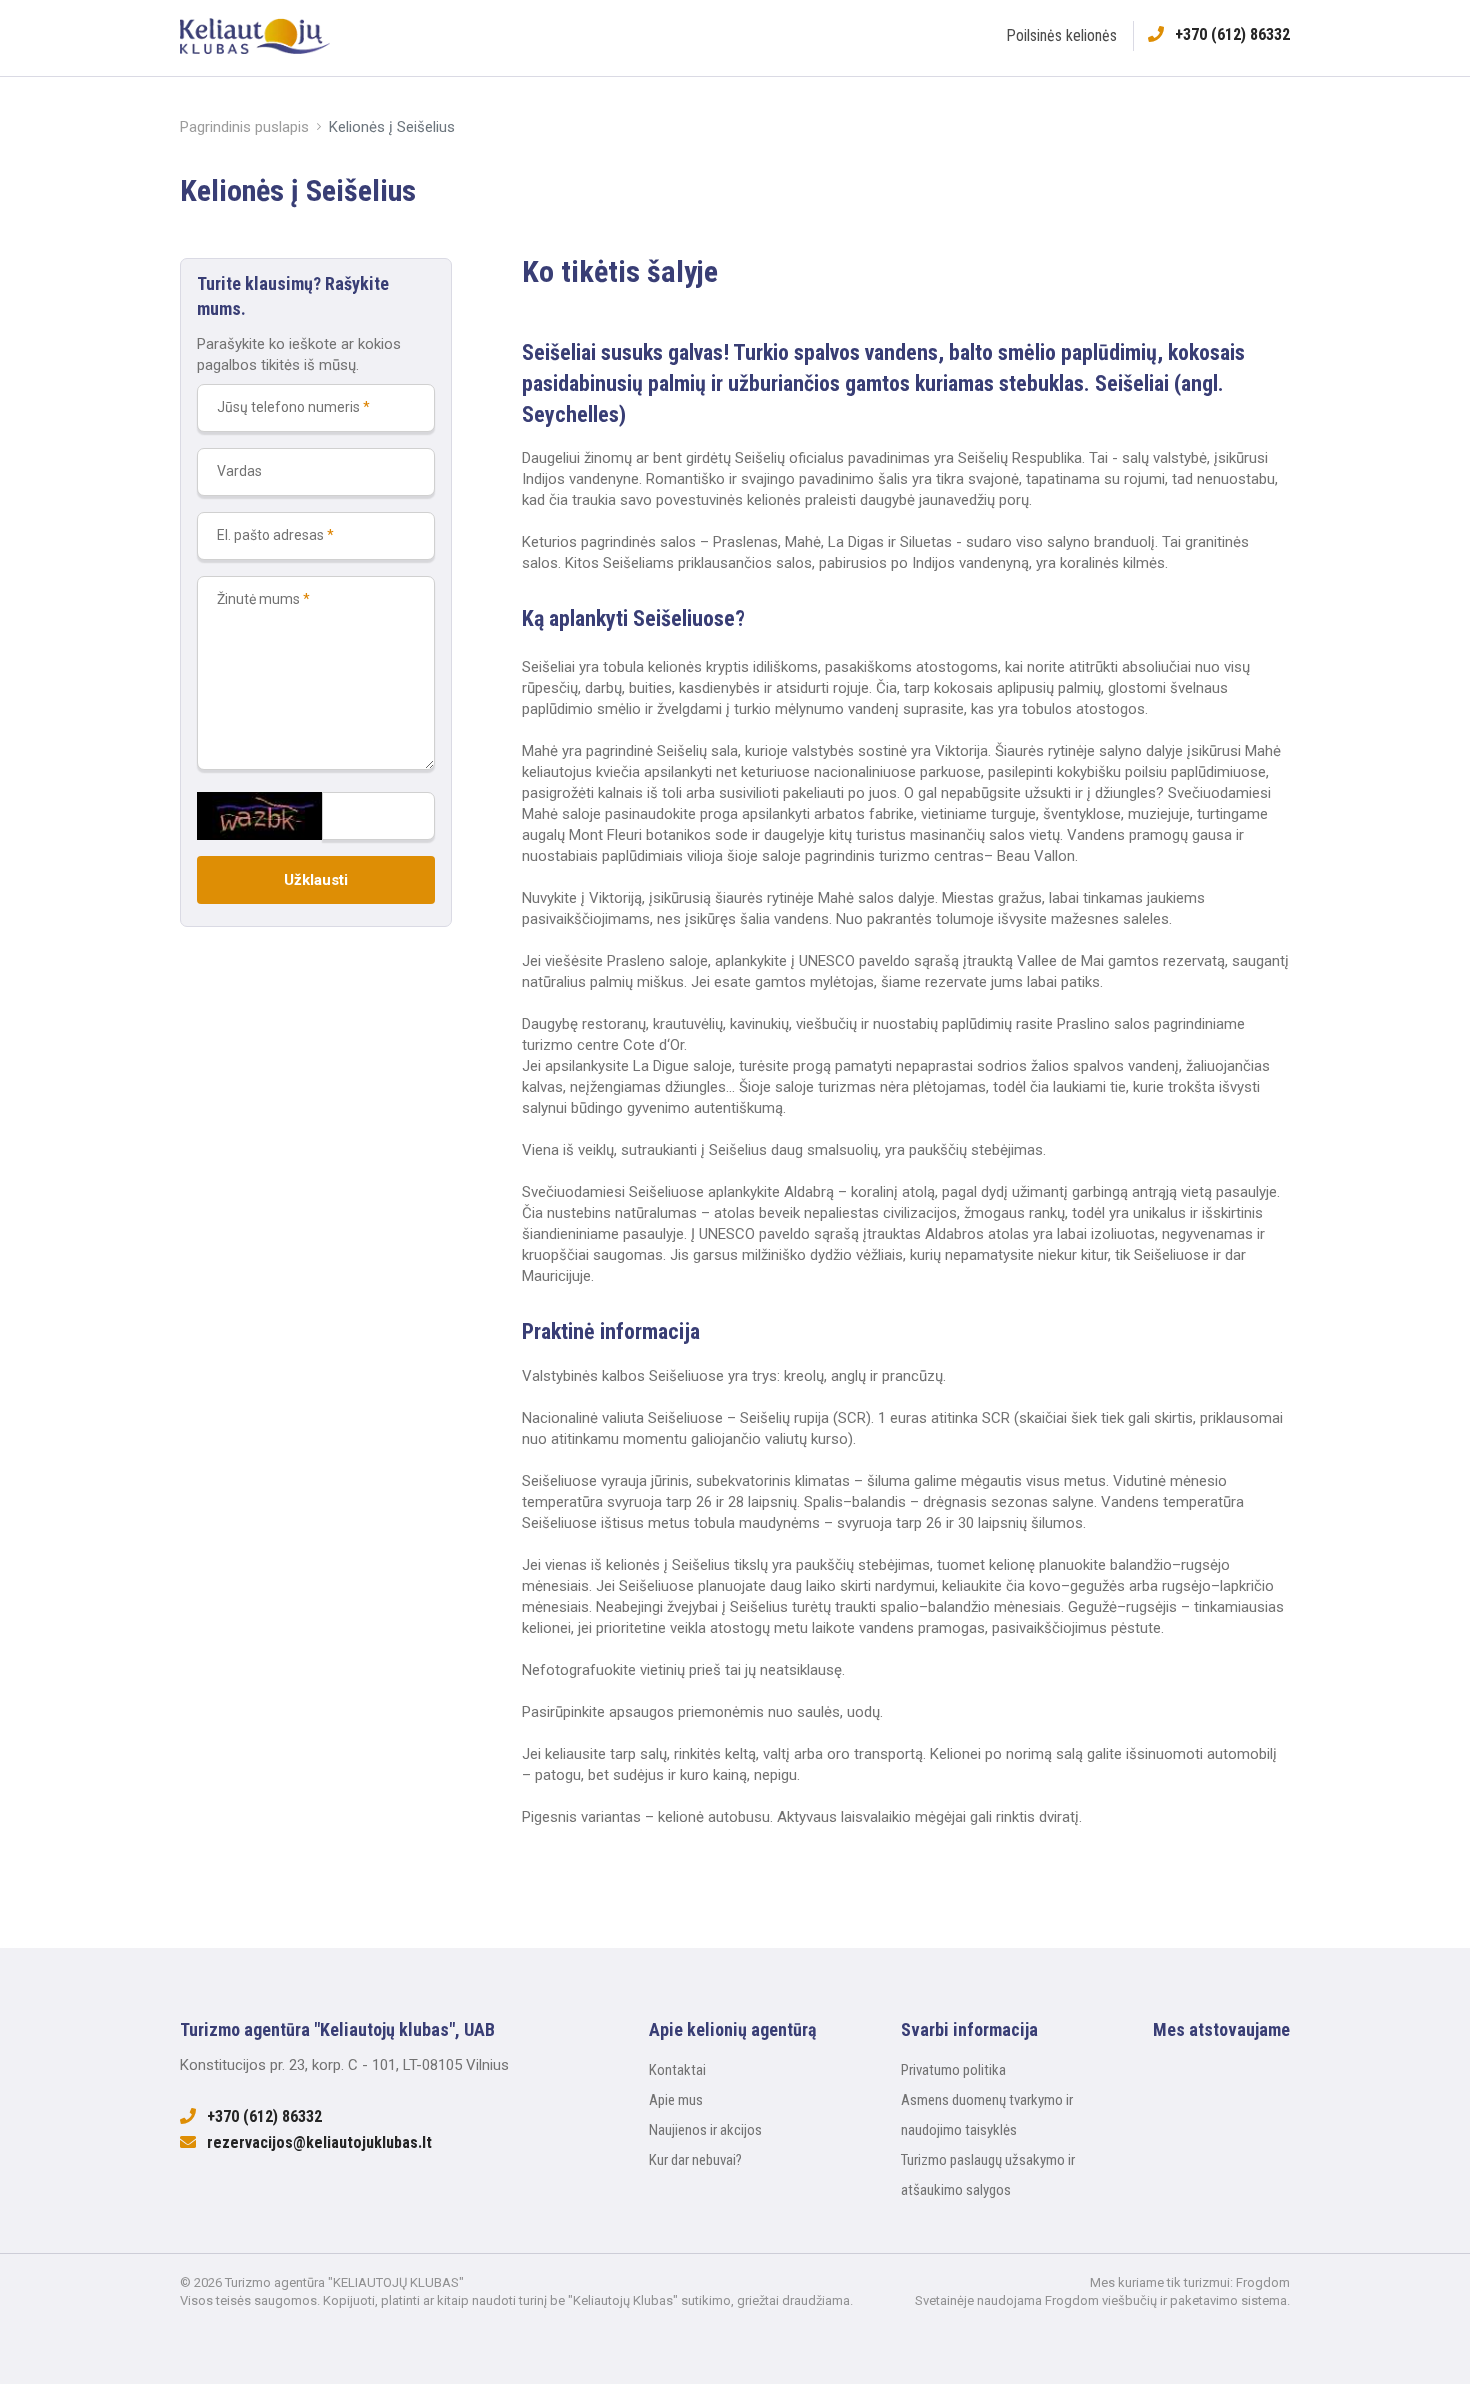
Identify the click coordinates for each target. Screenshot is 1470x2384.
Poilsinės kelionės (1061, 35)
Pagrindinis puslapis (244, 127)
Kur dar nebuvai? (695, 2160)
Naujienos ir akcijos (705, 2130)
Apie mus (676, 2100)
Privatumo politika (953, 2070)
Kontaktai (677, 2070)
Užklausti (316, 880)
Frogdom (1263, 2282)
